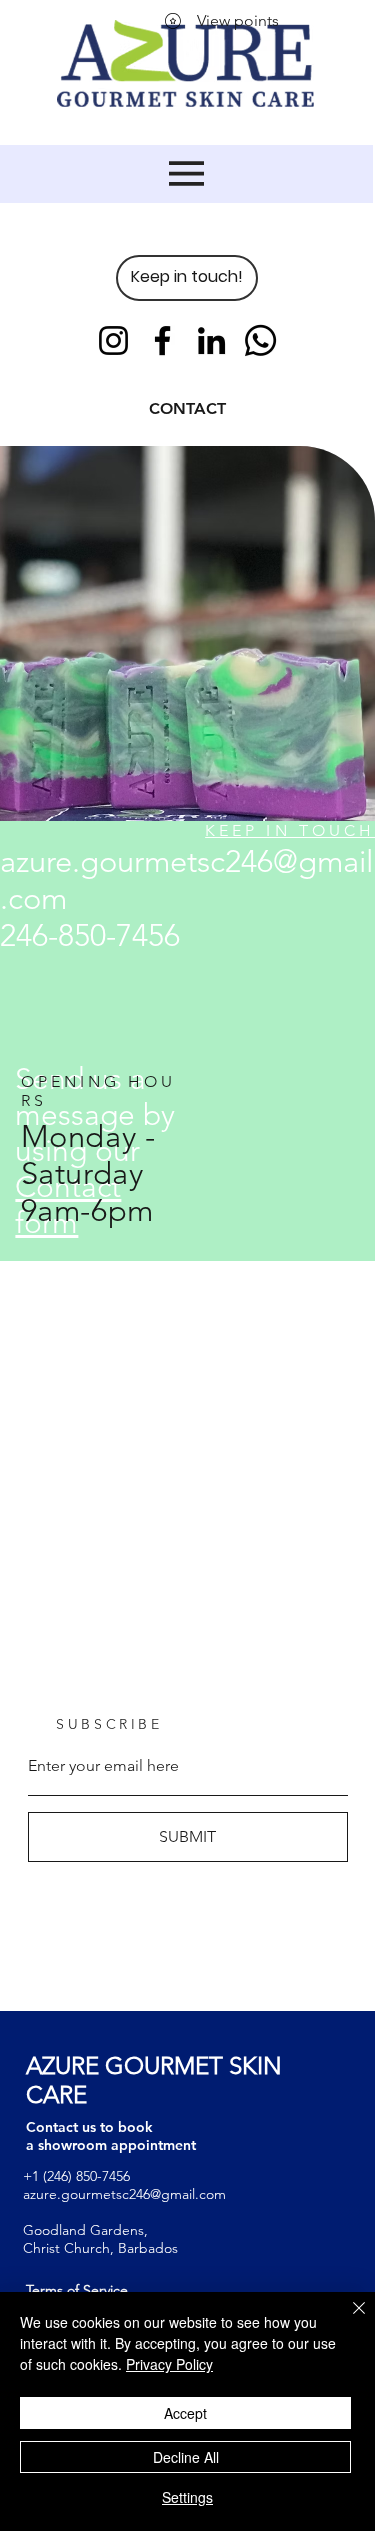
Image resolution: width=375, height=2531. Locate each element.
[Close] (347, 2320)
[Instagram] (113, 340)
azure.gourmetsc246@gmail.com (124, 2194)
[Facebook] (162, 340)
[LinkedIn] (211, 340)
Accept (185, 2413)
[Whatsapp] (260, 340)
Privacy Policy (169, 2364)
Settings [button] (187, 2497)
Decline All (186, 2457)
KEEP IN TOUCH (290, 830)
